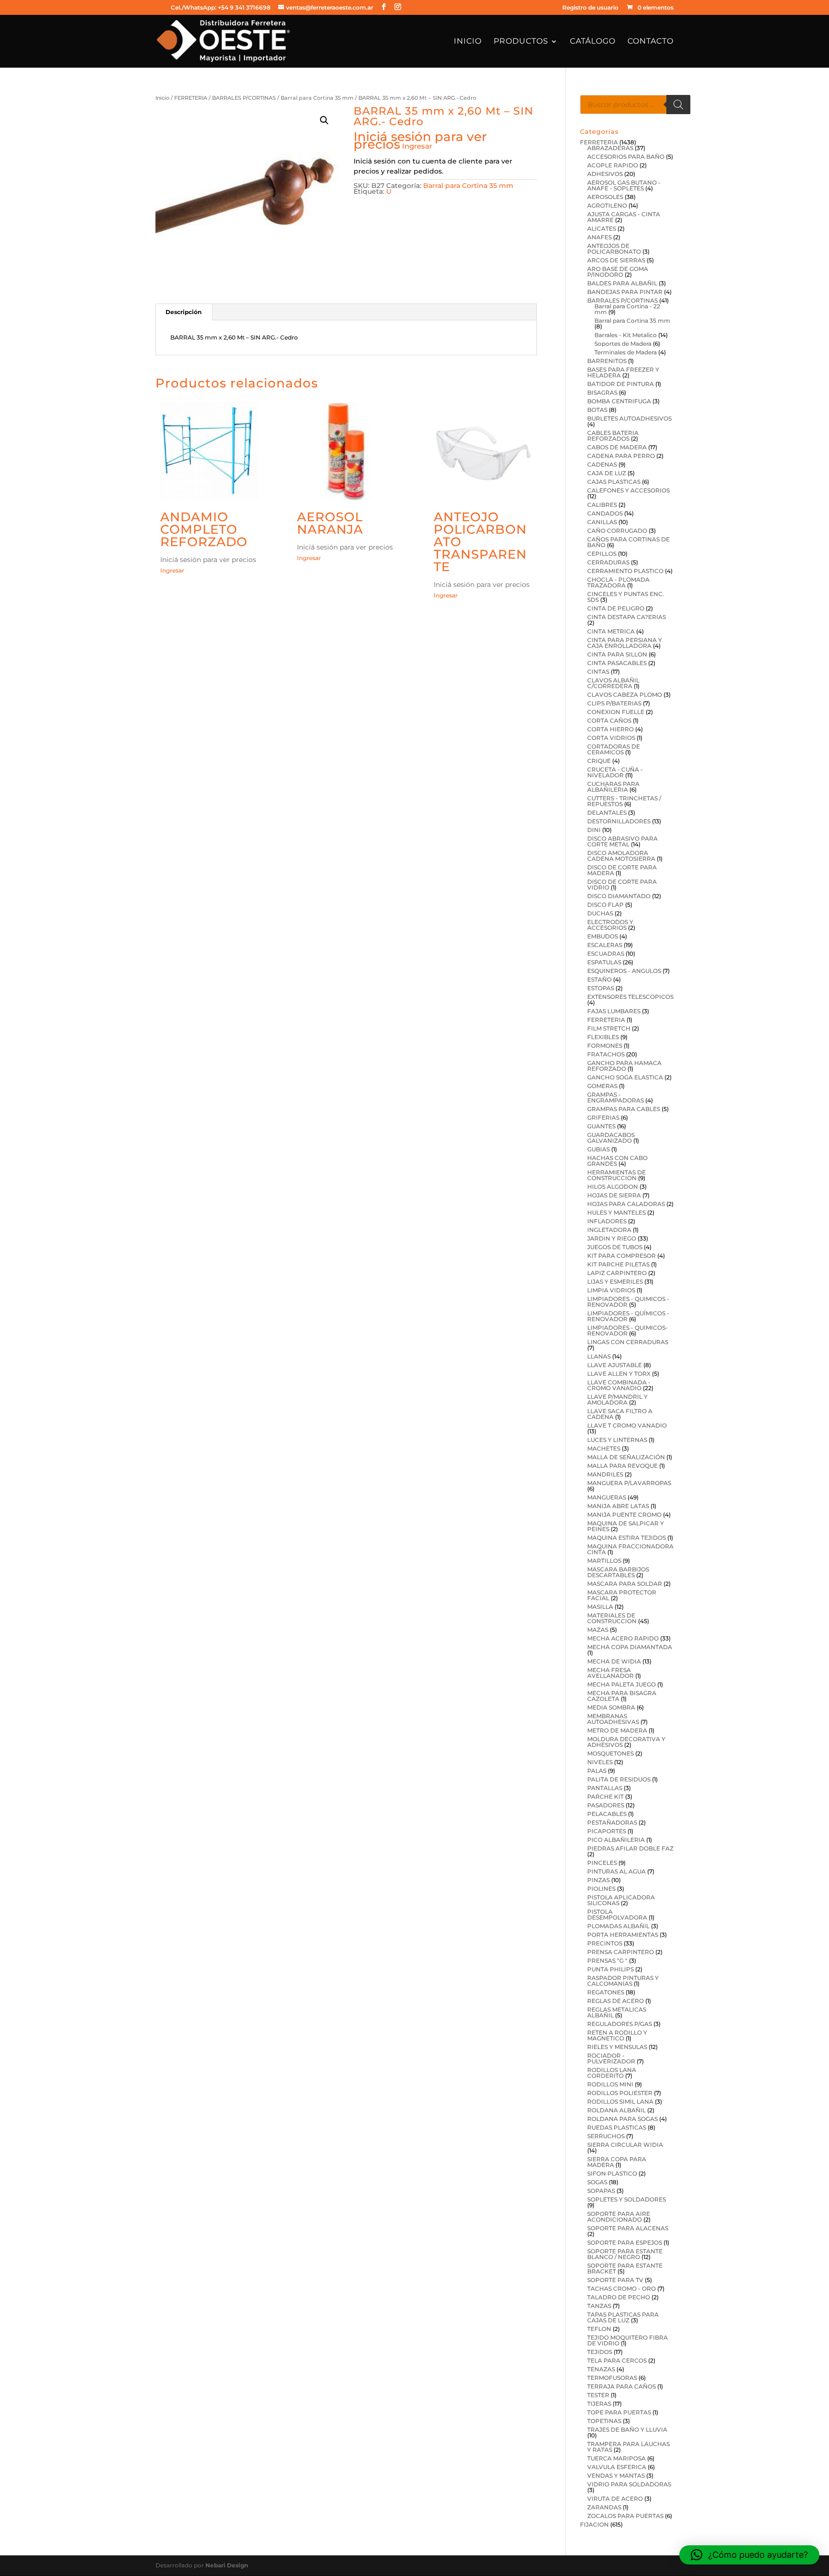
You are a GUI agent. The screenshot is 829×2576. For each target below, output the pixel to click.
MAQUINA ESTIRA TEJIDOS (627, 1538)
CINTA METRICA (611, 631)
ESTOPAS (601, 988)
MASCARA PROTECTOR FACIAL (622, 1595)
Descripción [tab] (184, 312)
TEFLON (599, 2329)
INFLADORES (607, 1221)
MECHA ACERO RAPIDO (623, 1638)
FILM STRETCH (609, 1028)
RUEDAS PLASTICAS (617, 2127)
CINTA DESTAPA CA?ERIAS (627, 617)
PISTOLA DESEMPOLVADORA (617, 1914)
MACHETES (604, 1448)
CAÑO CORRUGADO (617, 531)
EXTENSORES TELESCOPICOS (630, 997)
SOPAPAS (601, 2191)
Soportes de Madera (623, 344)
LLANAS (599, 1356)
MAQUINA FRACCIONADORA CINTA (630, 1549)
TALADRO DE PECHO (619, 2297)
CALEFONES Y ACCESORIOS (628, 490)
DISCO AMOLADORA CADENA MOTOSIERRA (621, 856)
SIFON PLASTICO (612, 2173)
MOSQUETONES (610, 1753)
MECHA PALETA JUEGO (622, 1684)
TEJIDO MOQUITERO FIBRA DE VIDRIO (628, 2340)
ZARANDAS (604, 2507)
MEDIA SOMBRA (611, 1707)
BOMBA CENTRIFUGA (619, 401)
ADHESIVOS (605, 174)
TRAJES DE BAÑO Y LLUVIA (627, 2430)
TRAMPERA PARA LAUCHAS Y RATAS (628, 2447)
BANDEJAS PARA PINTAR (625, 292)
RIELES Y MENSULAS (617, 2047)
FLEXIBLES (603, 1037)
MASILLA (600, 1607)
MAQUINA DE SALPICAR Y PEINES (626, 1526)
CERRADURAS (608, 562)
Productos (521, 42)
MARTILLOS (604, 1561)
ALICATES (602, 228)
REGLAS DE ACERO (616, 2001)
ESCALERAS (605, 945)
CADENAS (602, 464)
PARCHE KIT (605, 1797)
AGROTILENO (607, 205)
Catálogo (593, 42)
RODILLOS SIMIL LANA (620, 2102)
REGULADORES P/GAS (620, 2024)
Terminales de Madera (626, 352)
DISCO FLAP (605, 905)
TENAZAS (601, 2369)
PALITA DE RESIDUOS (619, 1779)
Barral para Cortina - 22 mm (627, 309)
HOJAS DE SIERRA (614, 1195)
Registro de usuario (590, 8)
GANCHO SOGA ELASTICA (625, 1077)
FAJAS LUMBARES (614, 1011)
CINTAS (598, 672)
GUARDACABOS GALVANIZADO (611, 1138)
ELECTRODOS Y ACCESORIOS (610, 925)
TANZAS (599, 2306)
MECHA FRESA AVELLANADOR (610, 1673)
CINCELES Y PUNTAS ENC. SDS (626, 597)
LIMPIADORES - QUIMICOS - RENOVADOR (628, 1302)
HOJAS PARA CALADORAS (626, 1204)
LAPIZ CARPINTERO (617, 1273)
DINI (594, 830)
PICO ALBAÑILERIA (616, 1840)
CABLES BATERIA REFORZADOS (613, 436)
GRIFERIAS (603, 1118)
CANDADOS (605, 513)
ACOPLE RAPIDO (613, 165)
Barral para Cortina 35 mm (317, 98)
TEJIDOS (600, 2352)
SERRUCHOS (606, 2136)
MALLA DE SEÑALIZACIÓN (626, 1457)
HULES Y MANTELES (616, 1212)
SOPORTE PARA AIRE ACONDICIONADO (619, 2217)
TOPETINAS (604, 2421)
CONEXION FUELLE (616, 712)
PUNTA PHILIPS (610, 1969)
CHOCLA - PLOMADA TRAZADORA (618, 582)
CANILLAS (602, 522)
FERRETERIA (191, 98)
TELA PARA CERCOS (617, 2360)
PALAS (597, 1771)
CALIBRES (602, 505)
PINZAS (598, 1880)
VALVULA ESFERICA (617, 2467)
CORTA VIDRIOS (611, 738)
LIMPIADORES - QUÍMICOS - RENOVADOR (628, 1316)
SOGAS (597, 2182)
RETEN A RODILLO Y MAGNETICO (617, 2035)
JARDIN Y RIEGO (612, 1238)
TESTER (598, 2395)
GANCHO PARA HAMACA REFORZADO (624, 1066)
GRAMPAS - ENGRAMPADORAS (616, 1097)
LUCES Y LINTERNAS (617, 1440)
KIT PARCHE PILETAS (618, 1264)
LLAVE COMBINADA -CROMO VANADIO (619, 1385)
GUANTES (601, 1126)
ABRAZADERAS (610, 148)
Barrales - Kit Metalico (626, 335)
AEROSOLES (605, 197)
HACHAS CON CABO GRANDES (617, 1161)
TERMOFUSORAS (612, 2378)
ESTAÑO (599, 979)
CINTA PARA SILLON (617, 654)
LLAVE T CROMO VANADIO (627, 1425)
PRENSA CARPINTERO (621, 1952)
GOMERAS (602, 1086)
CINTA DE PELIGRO (616, 608)
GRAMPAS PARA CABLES (624, 1109)
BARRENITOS (607, 361)
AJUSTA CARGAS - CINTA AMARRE (624, 217)
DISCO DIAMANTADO (619, 896)
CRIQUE (599, 761)
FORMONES (605, 1046)
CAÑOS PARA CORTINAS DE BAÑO (628, 542)
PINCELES (602, 1863)
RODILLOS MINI (610, 2084)
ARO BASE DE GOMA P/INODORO (618, 272)
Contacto (651, 42)
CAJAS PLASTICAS (614, 482)
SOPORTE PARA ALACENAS (628, 2228)
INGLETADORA (609, 1230)
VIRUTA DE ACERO (615, 2499)
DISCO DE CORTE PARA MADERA (622, 870)
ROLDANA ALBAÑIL (616, 2110)
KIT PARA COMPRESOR (622, 1256)
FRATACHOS (606, 1054)
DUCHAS (600, 913)
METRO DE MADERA (617, 1730)
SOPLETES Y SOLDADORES (627, 2199)
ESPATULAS (604, 962)
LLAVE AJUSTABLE (615, 1365)
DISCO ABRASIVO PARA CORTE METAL (622, 841)
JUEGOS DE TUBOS (615, 1247)
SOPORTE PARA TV (615, 2280)
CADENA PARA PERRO (621, 456)
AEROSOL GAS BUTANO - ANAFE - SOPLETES (624, 185)
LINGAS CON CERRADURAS (628, 1342)
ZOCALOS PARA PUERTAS (625, 2516)
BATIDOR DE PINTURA (621, 384)
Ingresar (417, 146)
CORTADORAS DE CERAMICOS (614, 749)
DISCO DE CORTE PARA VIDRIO (622, 884)
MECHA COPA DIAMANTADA (630, 1647)
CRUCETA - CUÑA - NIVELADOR (615, 772)
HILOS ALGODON (613, 1187)
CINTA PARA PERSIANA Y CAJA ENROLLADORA (625, 643)
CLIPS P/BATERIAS (614, 703)
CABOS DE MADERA (617, 447)
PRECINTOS (605, 1943)
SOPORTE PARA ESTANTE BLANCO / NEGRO (625, 2254)
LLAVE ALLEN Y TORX (619, 1374)
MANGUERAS (607, 1497)
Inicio (468, 42)
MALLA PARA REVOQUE (622, 1466)
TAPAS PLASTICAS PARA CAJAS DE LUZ (623, 2317)
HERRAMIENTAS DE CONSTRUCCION (616, 1175)
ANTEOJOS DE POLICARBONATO (614, 249)
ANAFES (599, 237)
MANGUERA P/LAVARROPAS (629, 1483)
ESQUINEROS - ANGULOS (624, 971)
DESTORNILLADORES (619, 821)
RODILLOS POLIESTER (620, 2093)
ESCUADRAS (606, 954)
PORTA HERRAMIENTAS (623, 1935)
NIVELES (600, 1762)
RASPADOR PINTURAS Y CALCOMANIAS (623, 1981)
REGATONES (606, 1992)
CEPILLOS (602, 554)
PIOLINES (601, 1889)
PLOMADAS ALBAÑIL (618, 1926)
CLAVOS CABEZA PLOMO (625, 695)
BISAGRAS (602, 392)
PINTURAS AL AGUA (616, 1871)
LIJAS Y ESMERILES (615, 1282)
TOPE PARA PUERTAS (619, 2412)
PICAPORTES (607, 1831)
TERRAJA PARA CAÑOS (622, 2386)
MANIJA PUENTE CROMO (624, 1515)
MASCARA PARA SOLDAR (625, 1584)
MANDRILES (605, 1474)
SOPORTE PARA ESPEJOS (625, 2242)
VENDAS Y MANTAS (616, 2476)
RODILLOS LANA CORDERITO (612, 2073)
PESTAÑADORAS (612, 1822)
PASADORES (606, 1805)
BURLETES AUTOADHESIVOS (629, 418)
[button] (324, 120)
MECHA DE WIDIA (614, 1661)
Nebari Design (227, 2565)
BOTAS (597, 410)
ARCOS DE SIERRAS (616, 260)
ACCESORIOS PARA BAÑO (626, 157)
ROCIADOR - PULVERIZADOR (611, 2058)
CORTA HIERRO (610, 729)
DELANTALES (607, 813)
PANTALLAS (605, 1788)
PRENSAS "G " (607, 1961)
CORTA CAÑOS (609, 720)
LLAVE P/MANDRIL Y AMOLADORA (617, 1399)
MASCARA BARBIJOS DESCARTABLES (618, 1572)
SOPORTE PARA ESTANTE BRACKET (625, 2268)
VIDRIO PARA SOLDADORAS (629, 2484)
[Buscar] (678, 105)
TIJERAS (599, 2404)
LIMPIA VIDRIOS (611, 1290)
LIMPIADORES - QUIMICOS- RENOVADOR (628, 1330)
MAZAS (598, 1630)
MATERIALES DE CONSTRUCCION (612, 1618)
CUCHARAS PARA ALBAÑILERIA (613, 787)
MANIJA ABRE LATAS (618, 1506)
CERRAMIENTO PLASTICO (625, 571)
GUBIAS (598, 1149)
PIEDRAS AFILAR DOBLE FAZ (630, 1848)
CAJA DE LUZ (607, 473)
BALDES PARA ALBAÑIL (622, 283)
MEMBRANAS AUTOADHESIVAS (613, 1719)
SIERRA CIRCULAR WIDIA (625, 2145)
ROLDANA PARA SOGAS (622, 2119)
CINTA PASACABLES (617, 663)
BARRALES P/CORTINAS (244, 98)
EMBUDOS (603, 936)
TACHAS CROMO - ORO (622, 2289)
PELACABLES (607, 1814)
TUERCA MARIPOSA (616, 2458)
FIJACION (594, 2524)
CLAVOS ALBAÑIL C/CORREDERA (613, 683)
